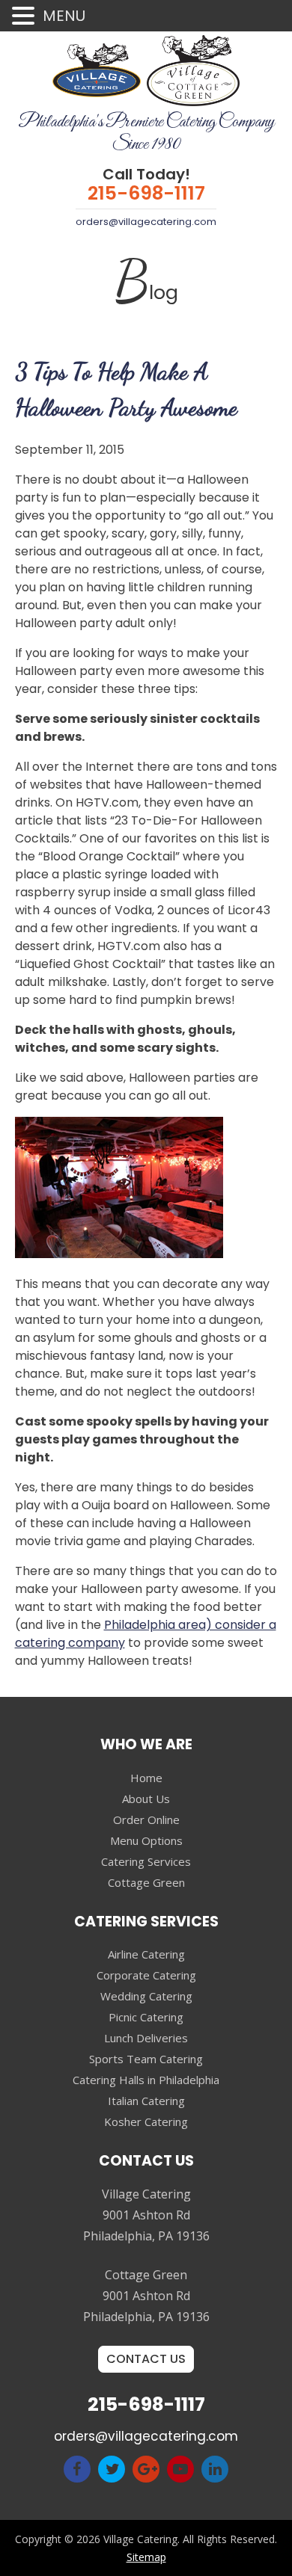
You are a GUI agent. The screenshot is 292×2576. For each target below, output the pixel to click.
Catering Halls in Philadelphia (146, 2080)
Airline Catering (146, 1954)
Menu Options (146, 1840)
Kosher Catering (146, 2121)
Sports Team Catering (146, 2059)
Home (146, 1778)
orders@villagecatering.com (146, 222)
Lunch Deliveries (146, 2038)
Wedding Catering (146, 1996)
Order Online (146, 1819)
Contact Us (146, 2359)
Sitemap (146, 2557)
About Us (146, 1799)
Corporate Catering (146, 1975)
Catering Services (146, 1861)
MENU (64, 16)
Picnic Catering (146, 2017)
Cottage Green (146, 1882)
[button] (25, 17)
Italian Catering (146, 2101)
